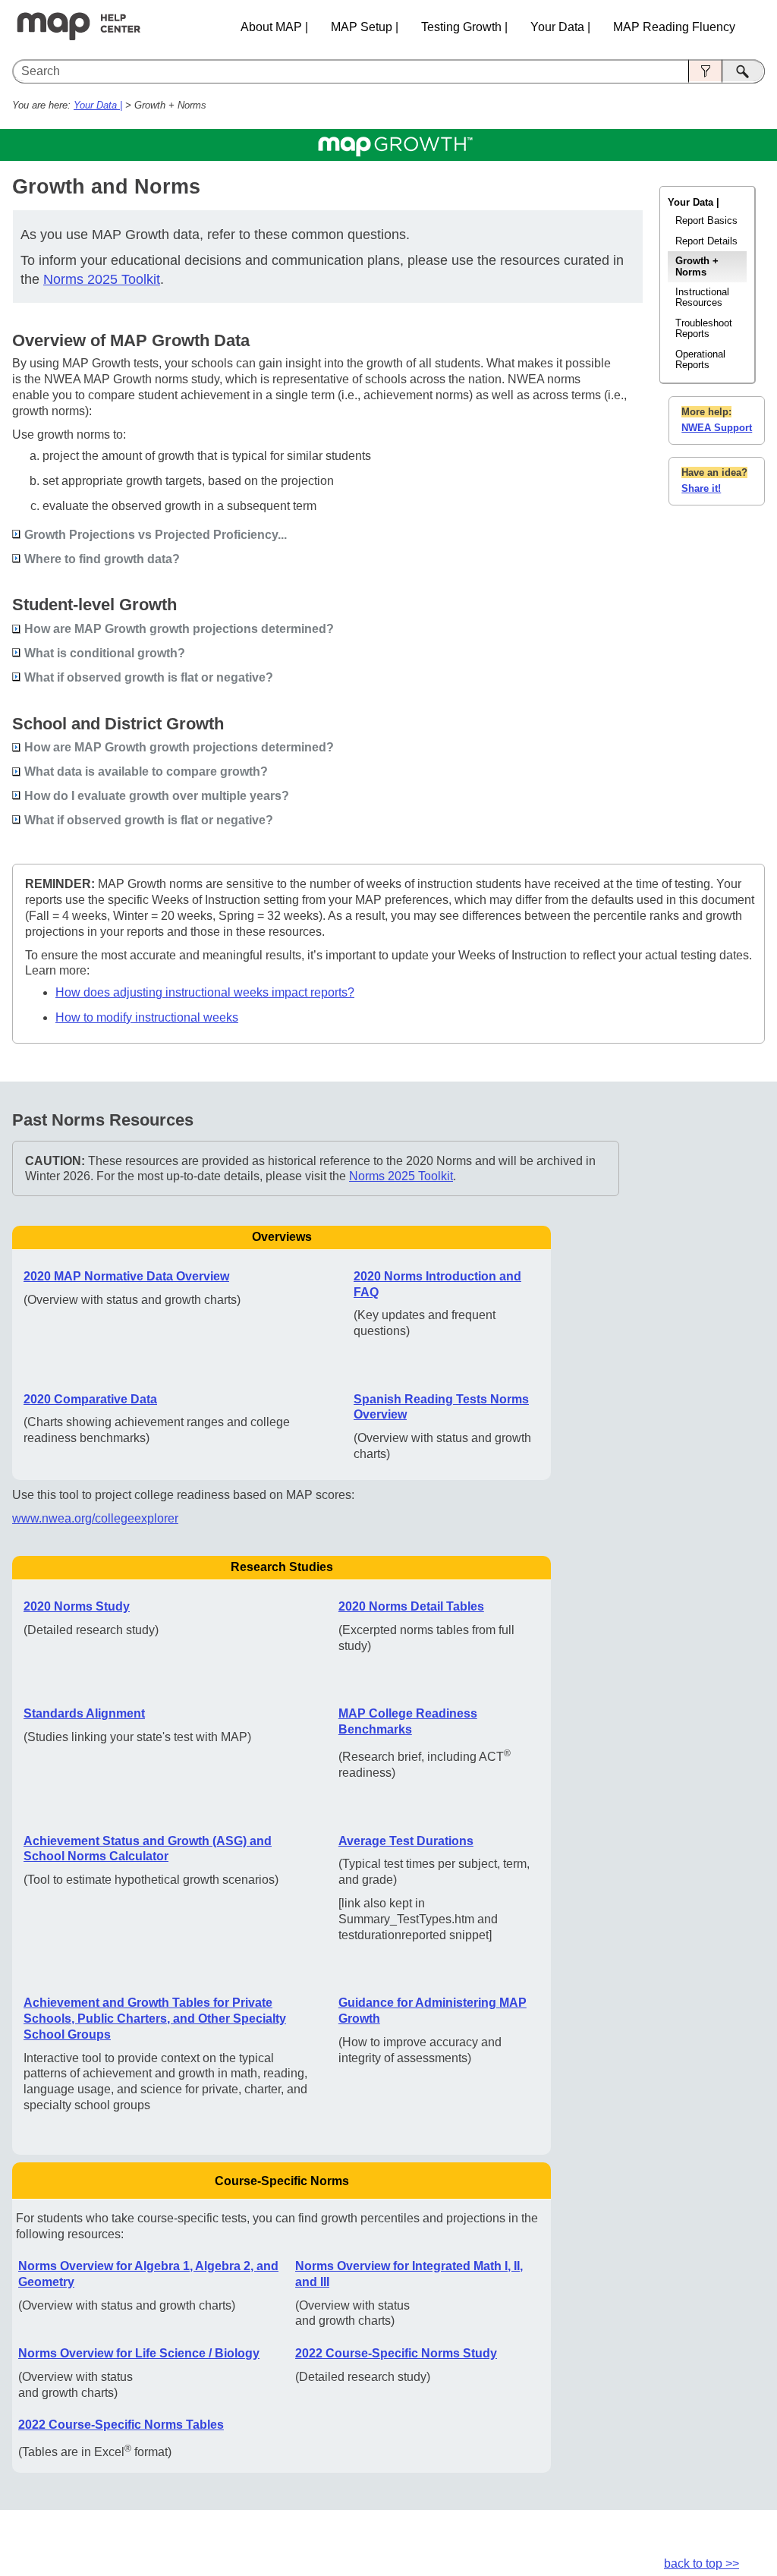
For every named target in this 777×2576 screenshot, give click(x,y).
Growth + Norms (697, 266)
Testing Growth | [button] (464, 27)
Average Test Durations (406, 1841)
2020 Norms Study (77, 1606)
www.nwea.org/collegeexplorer (95, 1518)
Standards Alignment (84, 1713)
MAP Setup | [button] (365, 27)
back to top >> (702, 2563)
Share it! (701, 488)
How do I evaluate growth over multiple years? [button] (157, 796)
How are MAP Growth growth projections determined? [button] (179, 629)
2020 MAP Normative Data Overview (126, 1276)
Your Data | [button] (560, 27)
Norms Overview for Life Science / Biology (139, 2353)
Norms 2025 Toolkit (102, 279)
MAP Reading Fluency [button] (674, 27)
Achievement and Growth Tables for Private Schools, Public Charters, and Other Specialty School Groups (155, 2019)
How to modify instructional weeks (147, 1017)
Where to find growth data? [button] (102, 559)
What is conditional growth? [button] (105, 653)
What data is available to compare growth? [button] (146, 772)
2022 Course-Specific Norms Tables (121, 2425)
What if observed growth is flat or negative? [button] (149, 677)
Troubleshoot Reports (704, 328)
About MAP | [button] (274, 27)
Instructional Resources (702, 297)
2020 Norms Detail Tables (411, 1606)
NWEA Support (717, 428)
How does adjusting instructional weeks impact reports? (205, 992)
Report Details (706, 241)
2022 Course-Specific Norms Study (396, 2353)
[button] (705, 71)
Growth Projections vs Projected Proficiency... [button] (156, 535)
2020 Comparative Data (90, 1399)
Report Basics (706, 220)
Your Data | (98, 105)
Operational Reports (700, 359)
